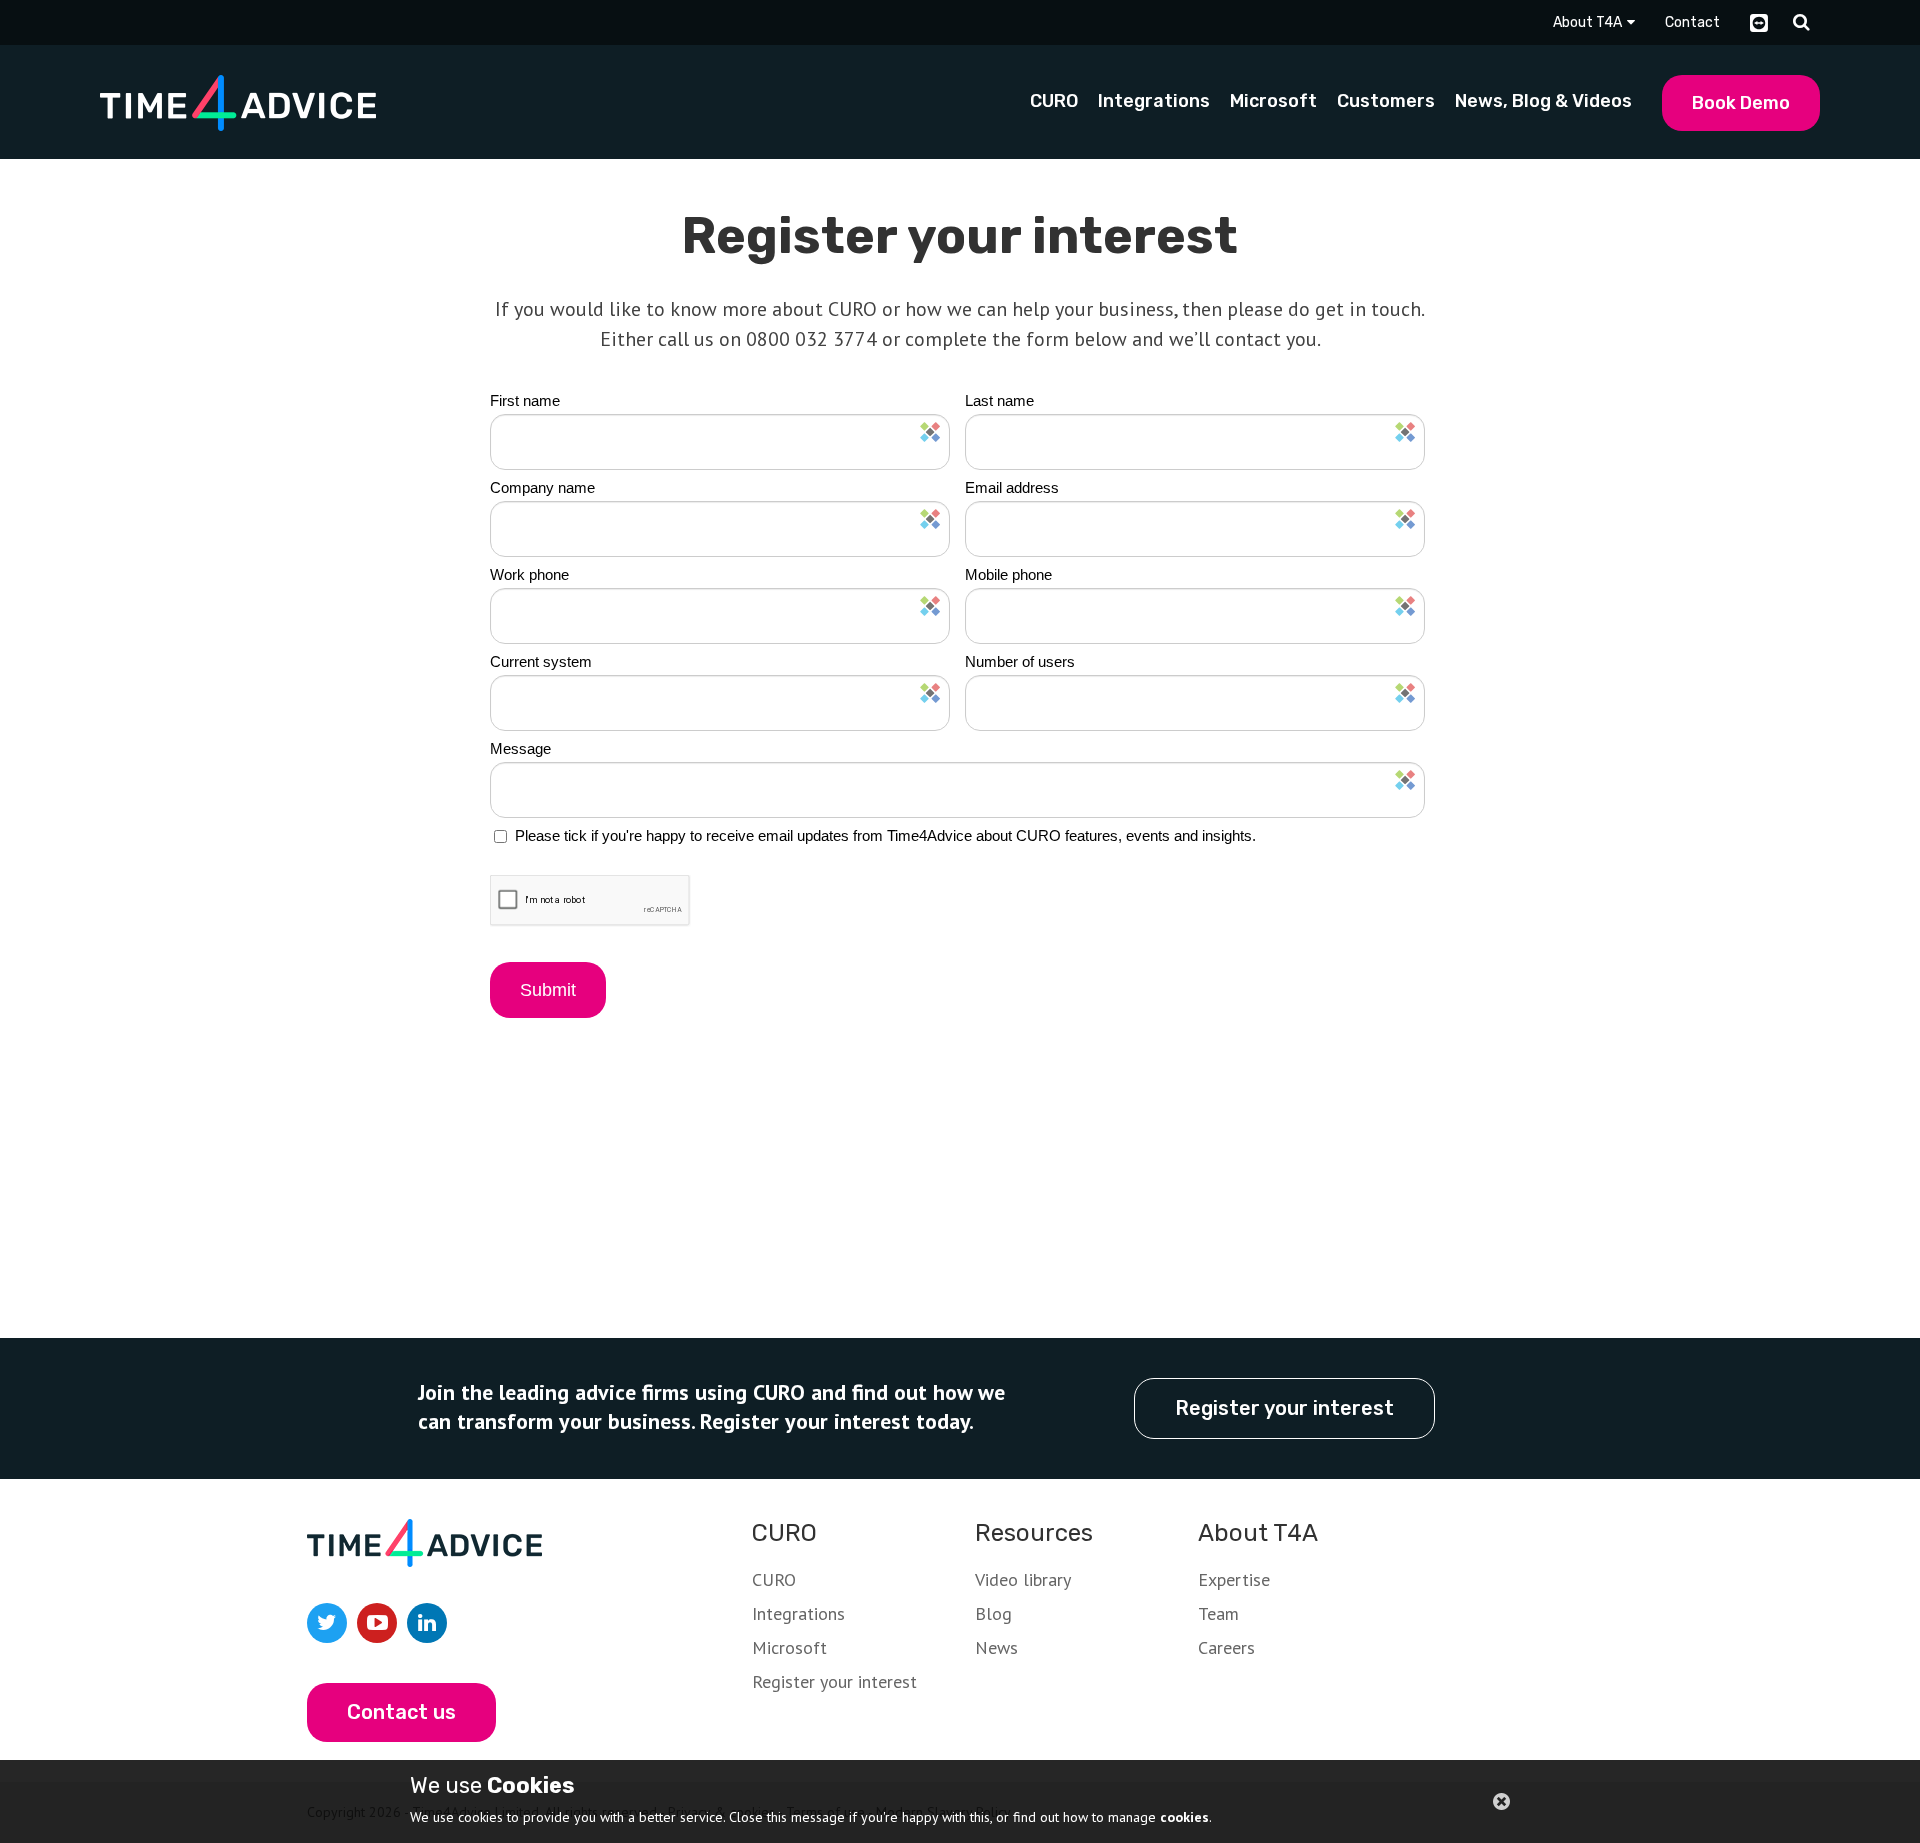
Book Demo (1741, 103)
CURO (774, 1579)
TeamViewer (1759, 22)
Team (1218, 1613)
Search (1801, 22)
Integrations (798, 1613)
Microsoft (789, 1647)
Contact (1692, 22)
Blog (993, 1613)
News (996, 1647)
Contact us (401, 1712)
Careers (1226, 1647)
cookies (1184, 1817)
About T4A (1587, 22)
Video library (1023, 1579)
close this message (1501, 1802)
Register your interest (1284, 1408)
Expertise (1234, 1579)
